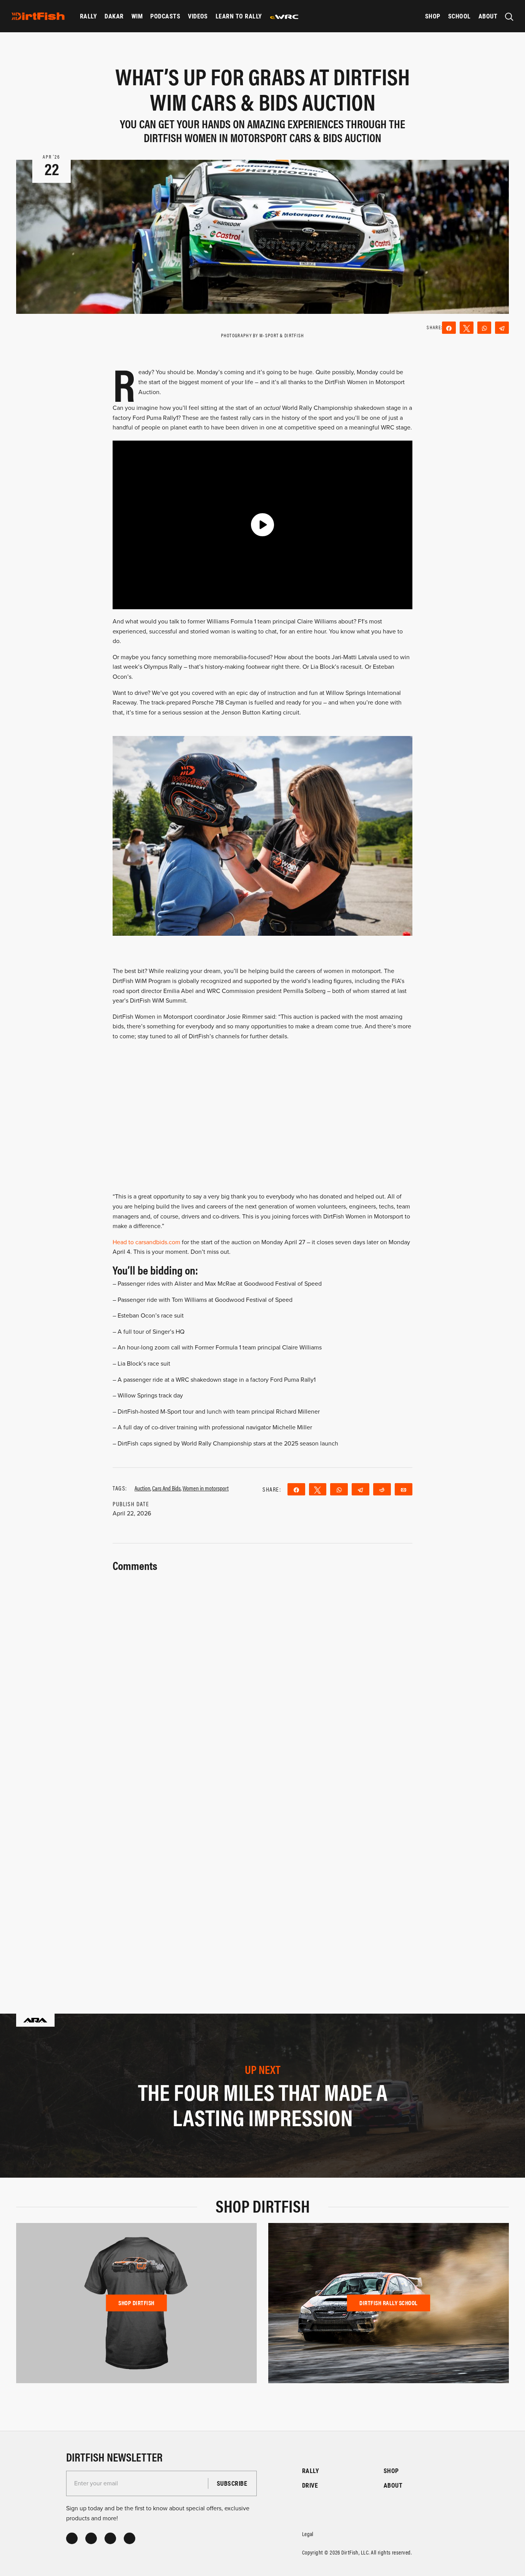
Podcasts (165, 16)
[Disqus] (262, 1872)
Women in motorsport (206, 1488)
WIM (137, 16)
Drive (310, 2485)
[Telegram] (502, 328)
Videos (198, 16)
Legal (308, 2534)
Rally (88, 16)
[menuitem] (88, 16)
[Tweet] (467, 328)
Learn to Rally (239, 16)
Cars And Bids (166, 1488)
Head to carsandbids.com (146, 1242)
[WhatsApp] (484, 328)
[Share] (449, 328)
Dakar (114, 16)
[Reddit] (382, 1489)
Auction (142, 1488)
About (488, 16)
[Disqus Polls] (262, 1671)
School (459, 16)
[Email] (404, 1489)
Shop (433, 16)
